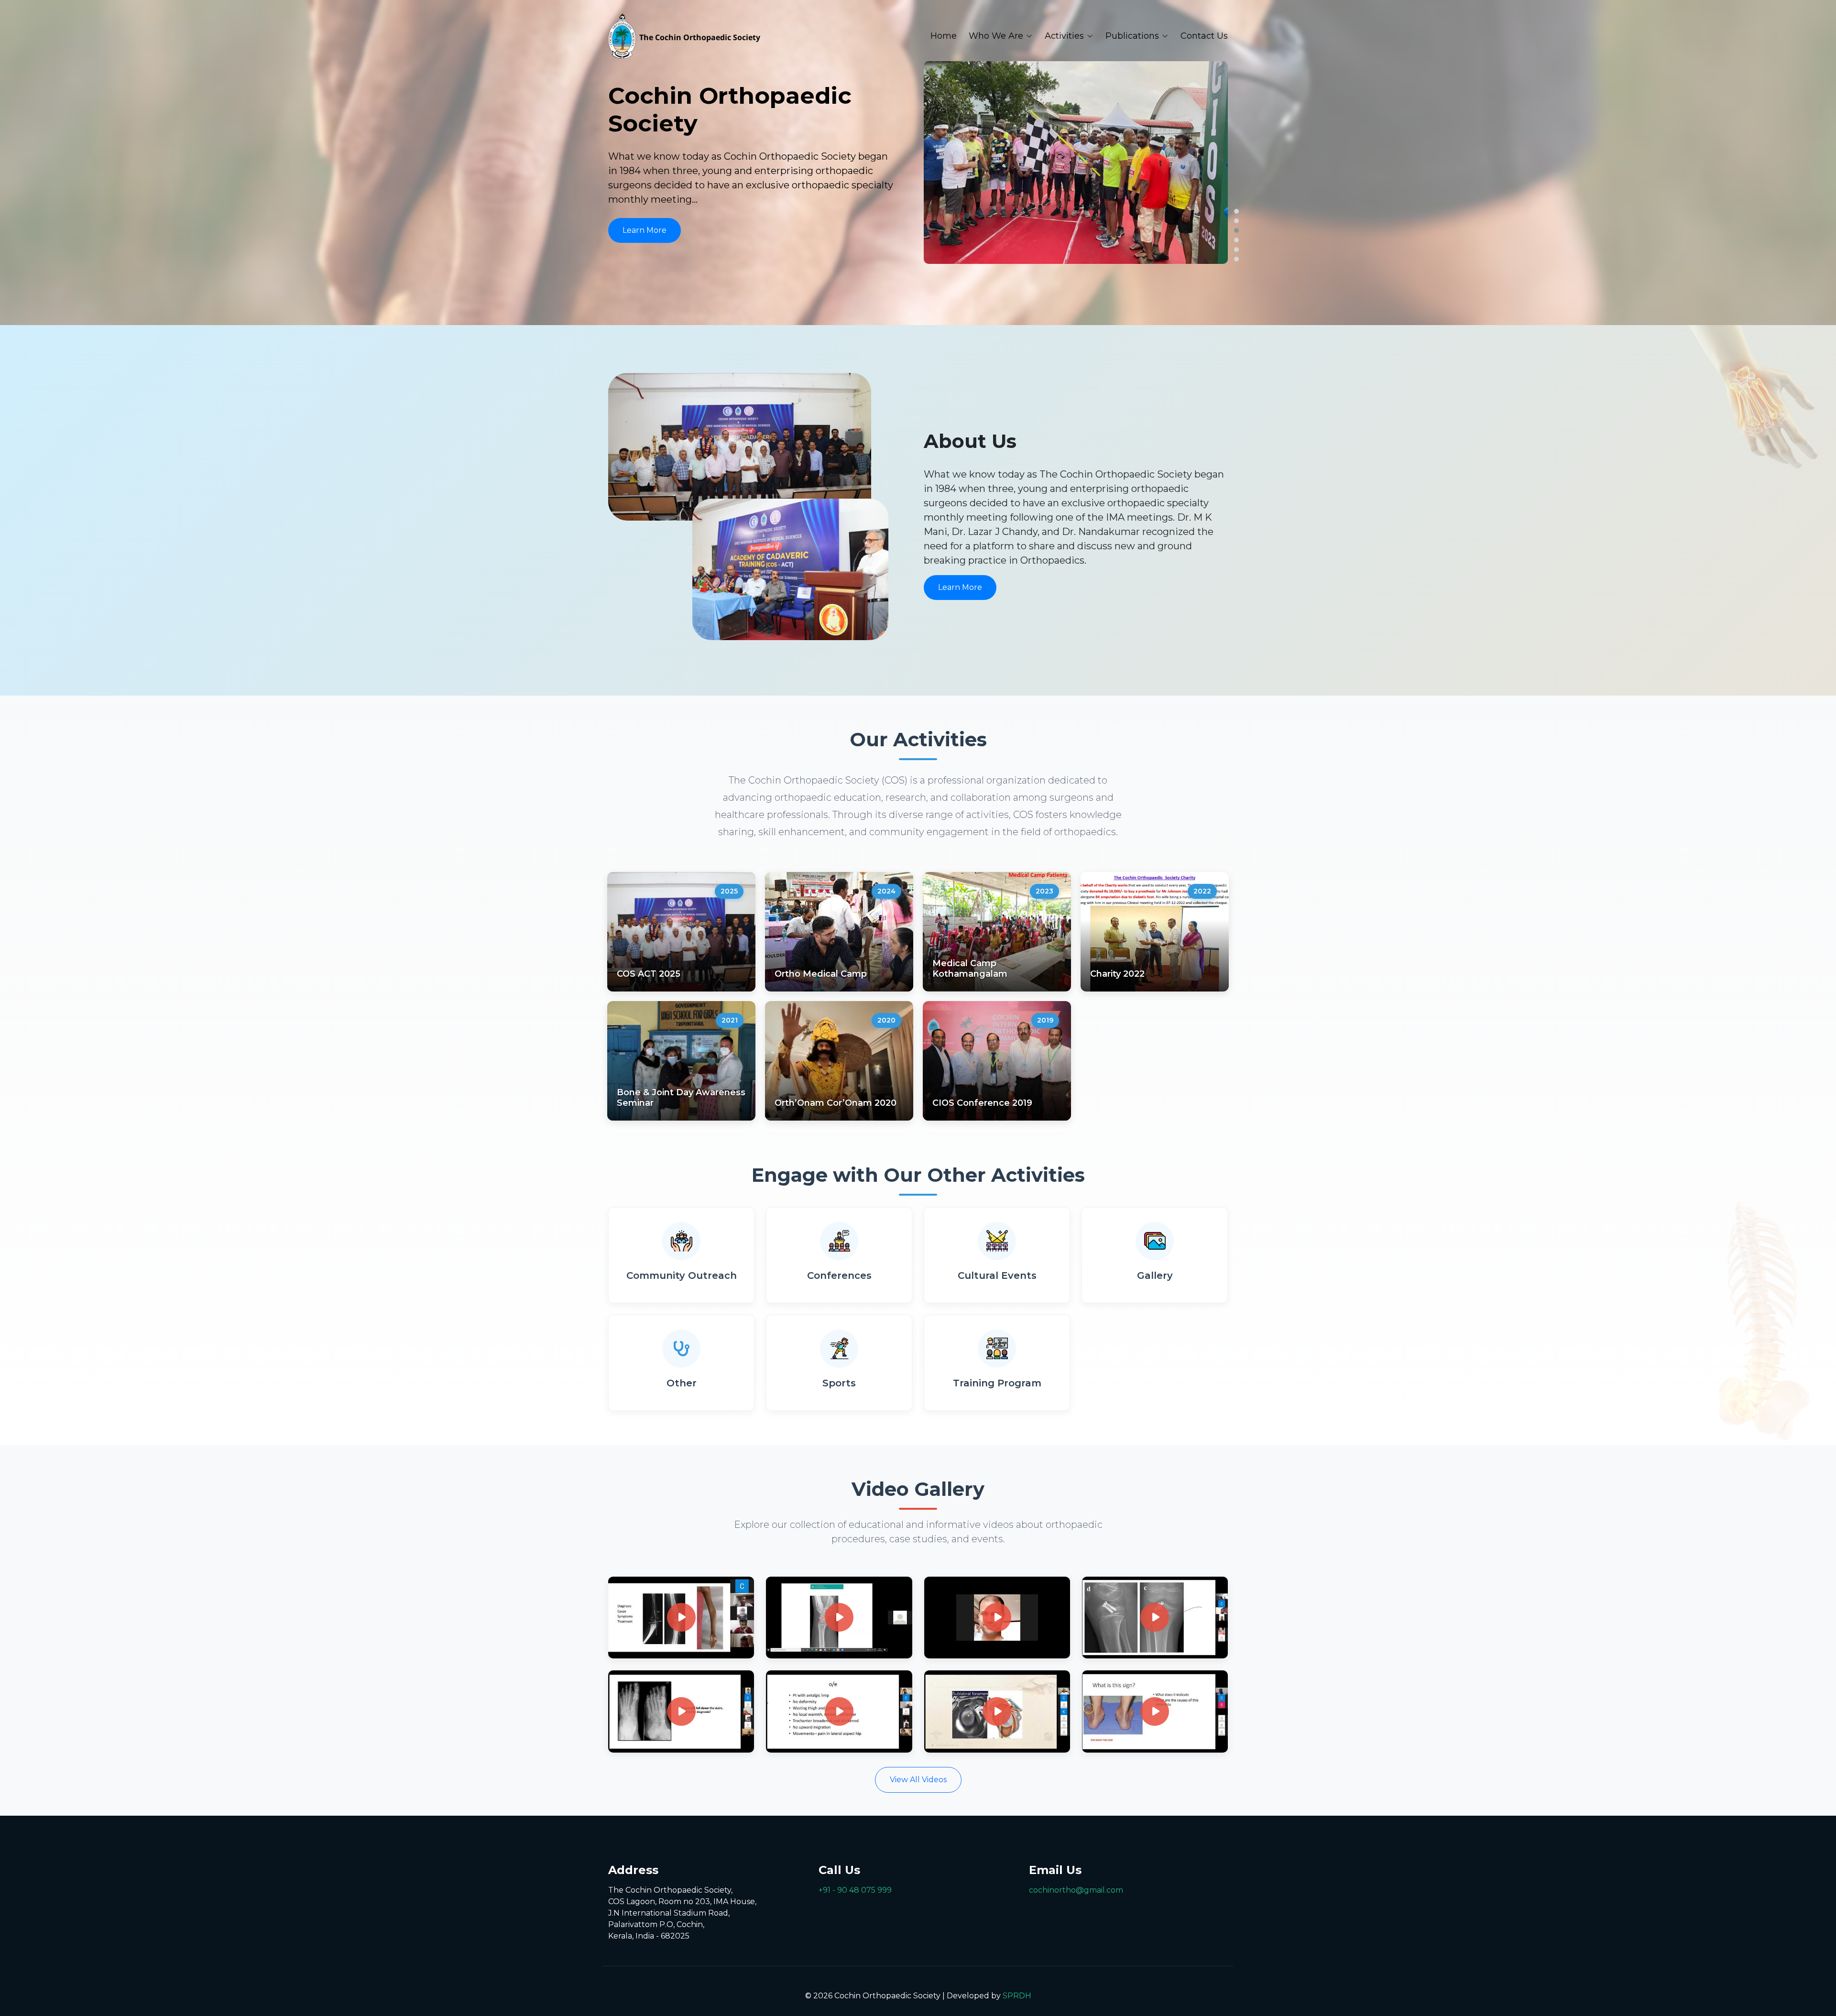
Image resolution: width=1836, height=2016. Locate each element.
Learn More (645, 230)
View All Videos (918, 1780)
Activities (1064, 36)
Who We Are (996, 36)
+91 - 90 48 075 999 (855, 1890)
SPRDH (1017, 1996)
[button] (1236, 211)
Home (944, 36)
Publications (1132, 36)
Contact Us (1204, 36)
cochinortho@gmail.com (1076, 1890)
